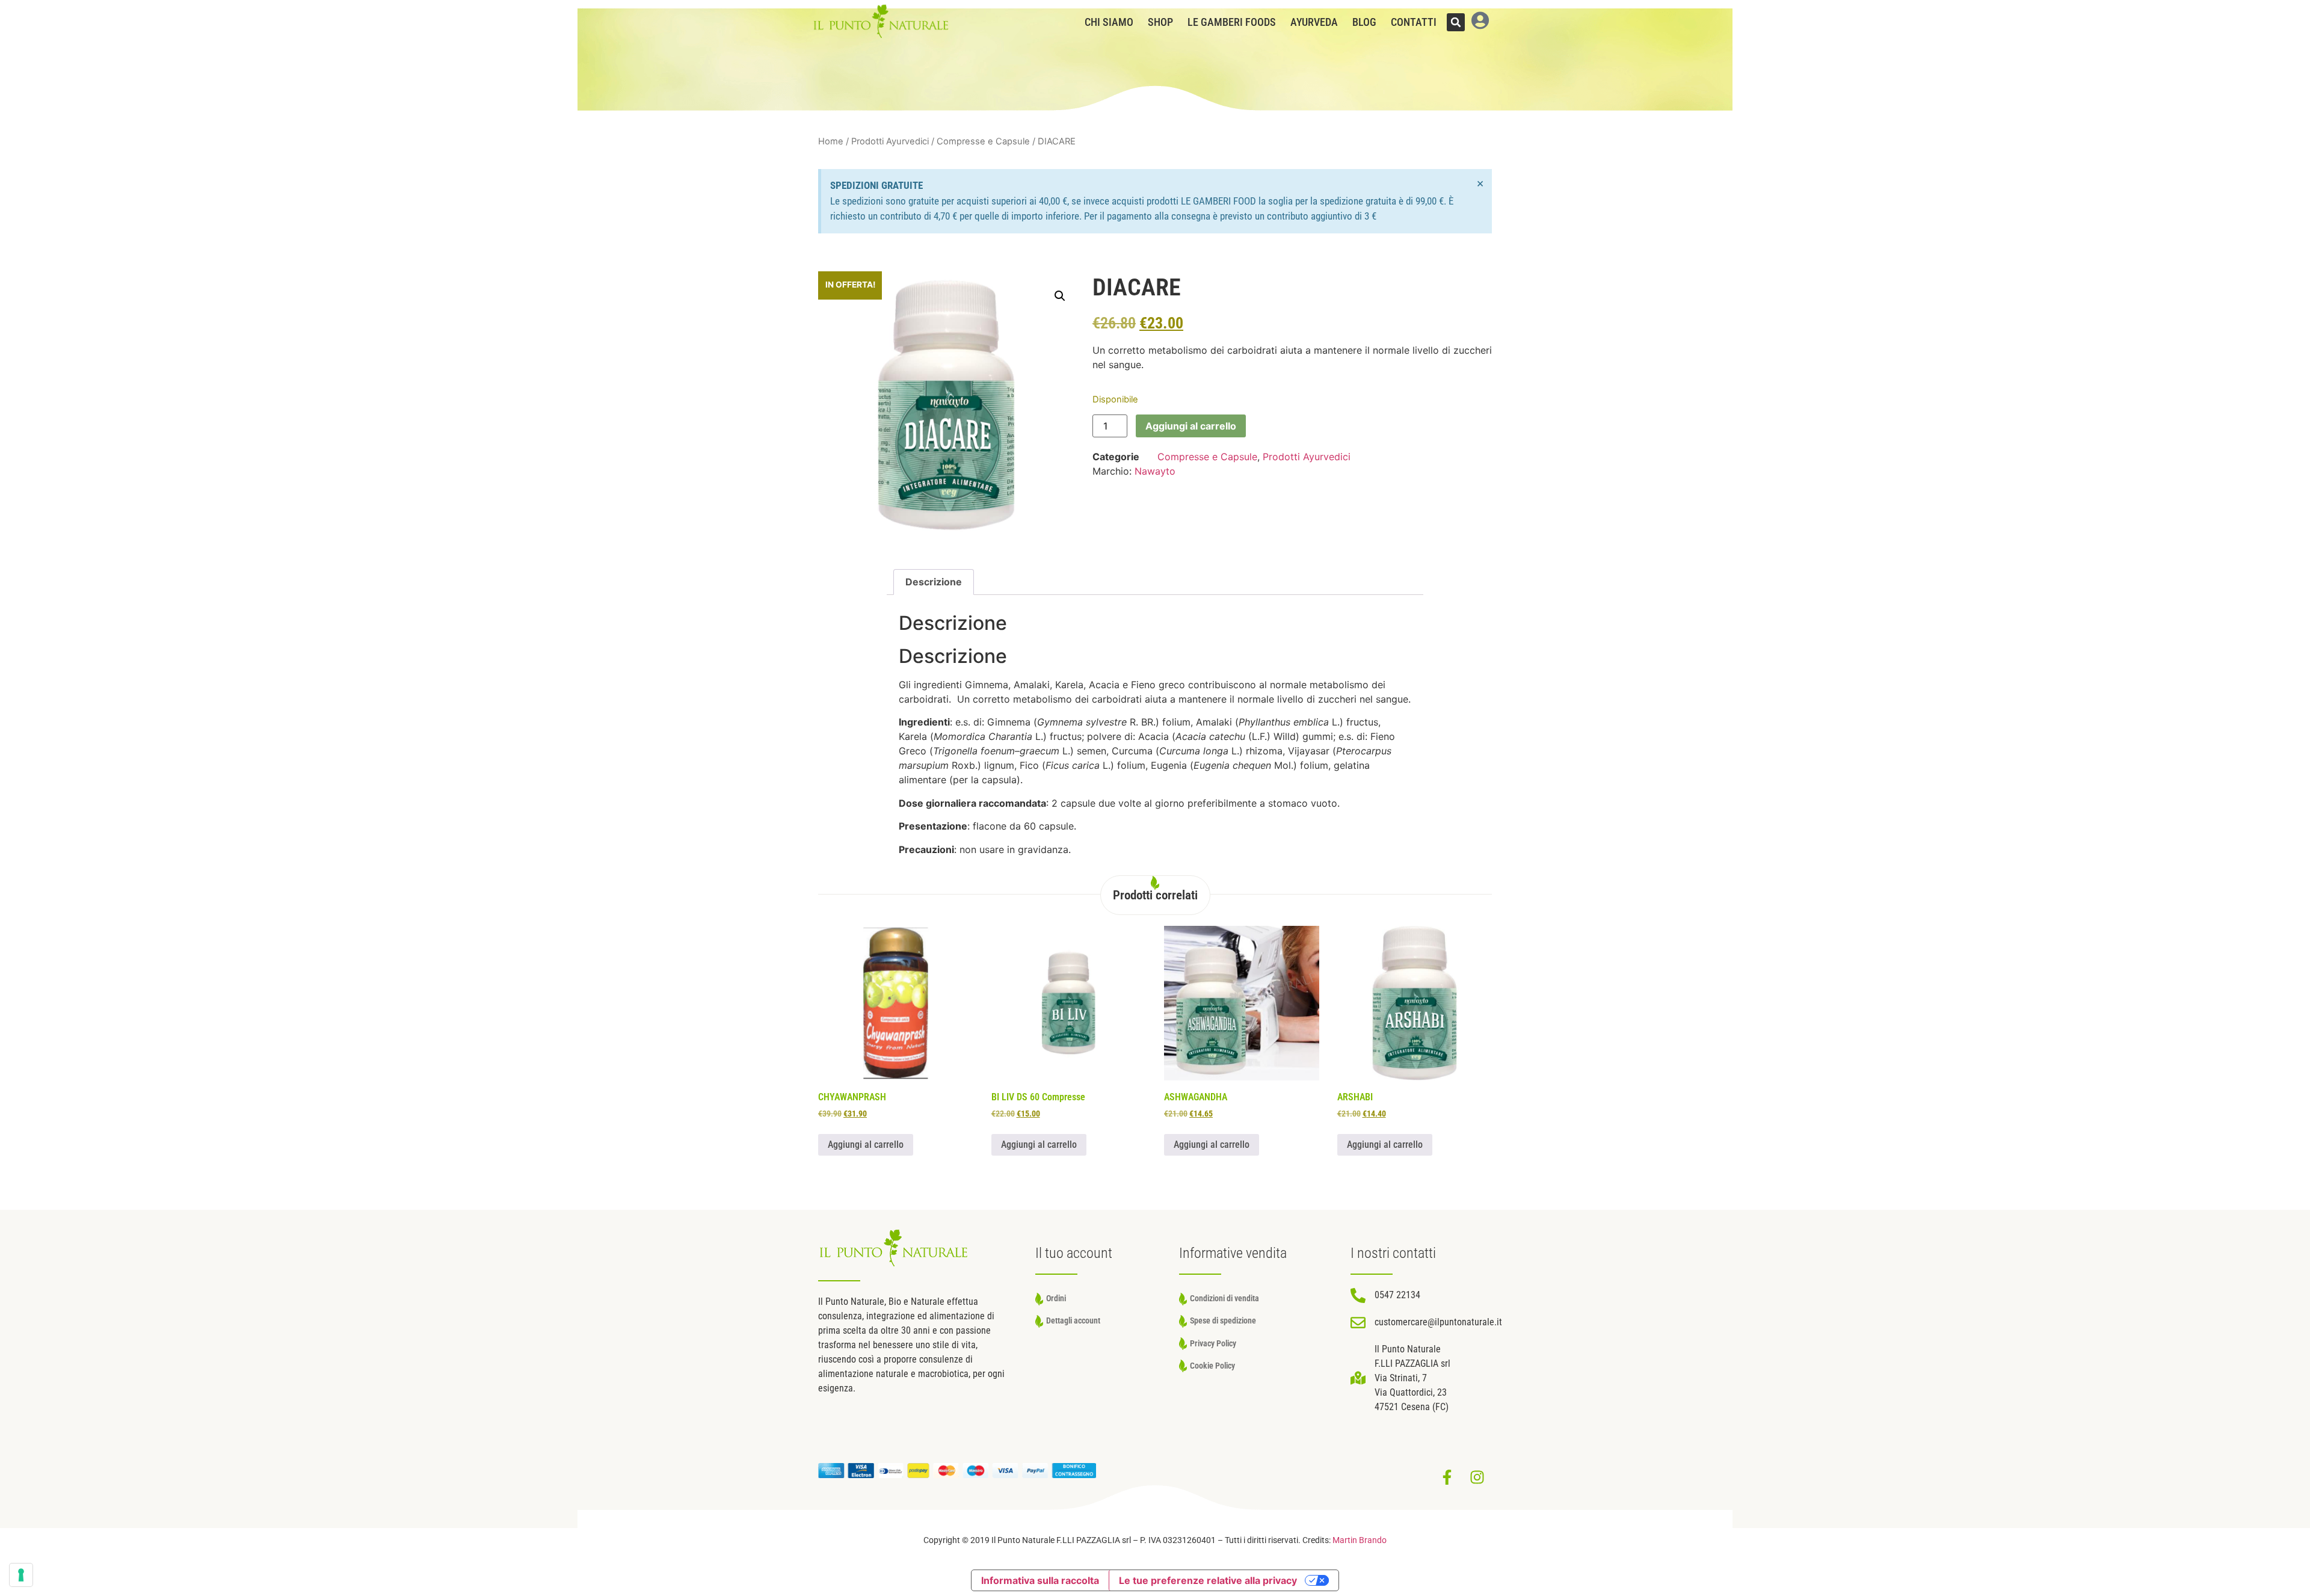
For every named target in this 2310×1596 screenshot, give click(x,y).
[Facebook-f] (1447, 1477)
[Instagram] (1477, 1477)
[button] (1456, 22)
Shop (1160, 22)
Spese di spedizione (1223, 1321)
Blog (1364, 22)
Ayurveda (1314, 22)
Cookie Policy (1212, 1366)
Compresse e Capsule (983, 141)
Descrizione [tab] (934, 582)
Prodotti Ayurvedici (890, 141)
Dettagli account (1073, 1321)
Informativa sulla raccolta (1040, 1580)
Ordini (1056, 1299)
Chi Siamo (1109, 22)
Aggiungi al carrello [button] (866, 1145)
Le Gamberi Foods (1232, 22)
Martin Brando (1360, 1540)
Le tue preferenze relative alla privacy (1208, 1580)
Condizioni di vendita (1224, 1299)
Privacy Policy (1213, 1344)
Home (831, 141)
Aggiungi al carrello (1191, 426)
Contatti (1414, 22)
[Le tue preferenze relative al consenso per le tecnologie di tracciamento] (21, 1575)
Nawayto (1155, 471)
